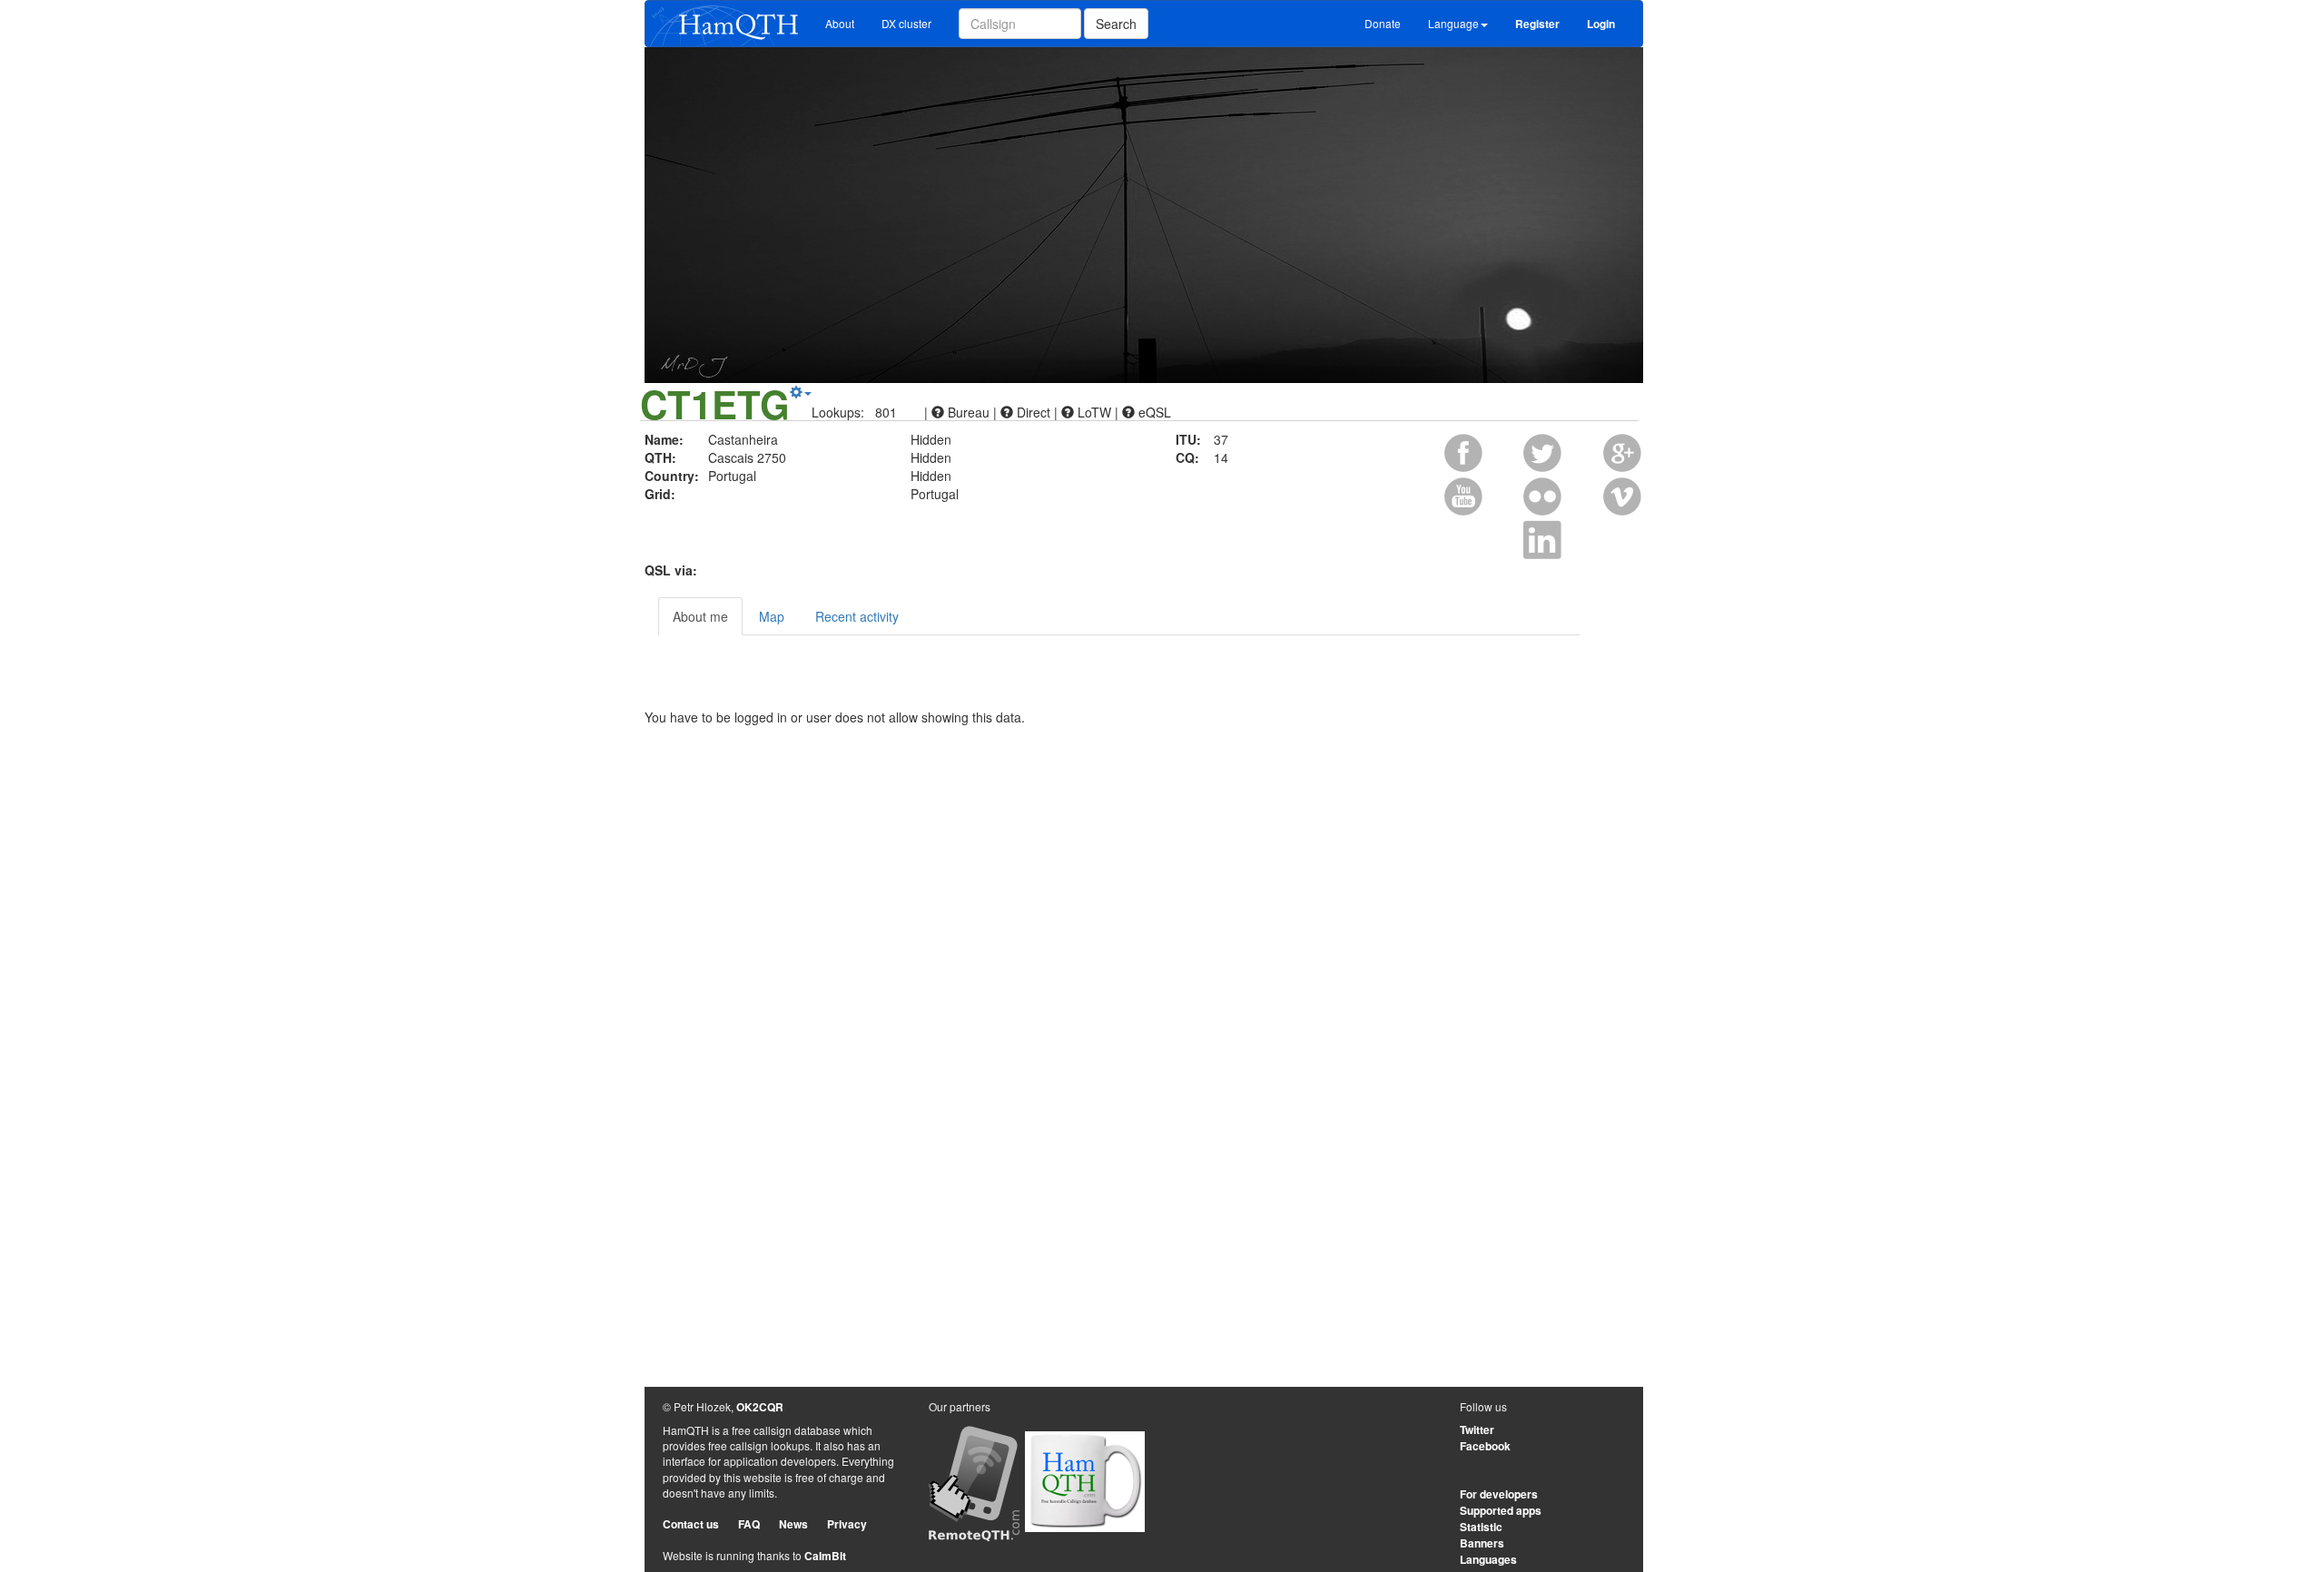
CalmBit (825, 1556)
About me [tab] (700, 616)
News (793, 1524)
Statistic (1481, 1527)
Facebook (1485, 1446)
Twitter (1477, 1430)
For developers (1499, 1494)
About (840, 23)
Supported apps (1501, 1510)
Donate (1383, 23)
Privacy (847, 1524)
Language (1453, 23)
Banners (1482, 1543)
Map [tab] (772, 616)
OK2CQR (760, 1407)
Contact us (691, 1524)
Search (1116, 24)
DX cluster (906, 23)
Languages (1488, 1559)
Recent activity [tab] (857, 616)
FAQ (749, 1524)
